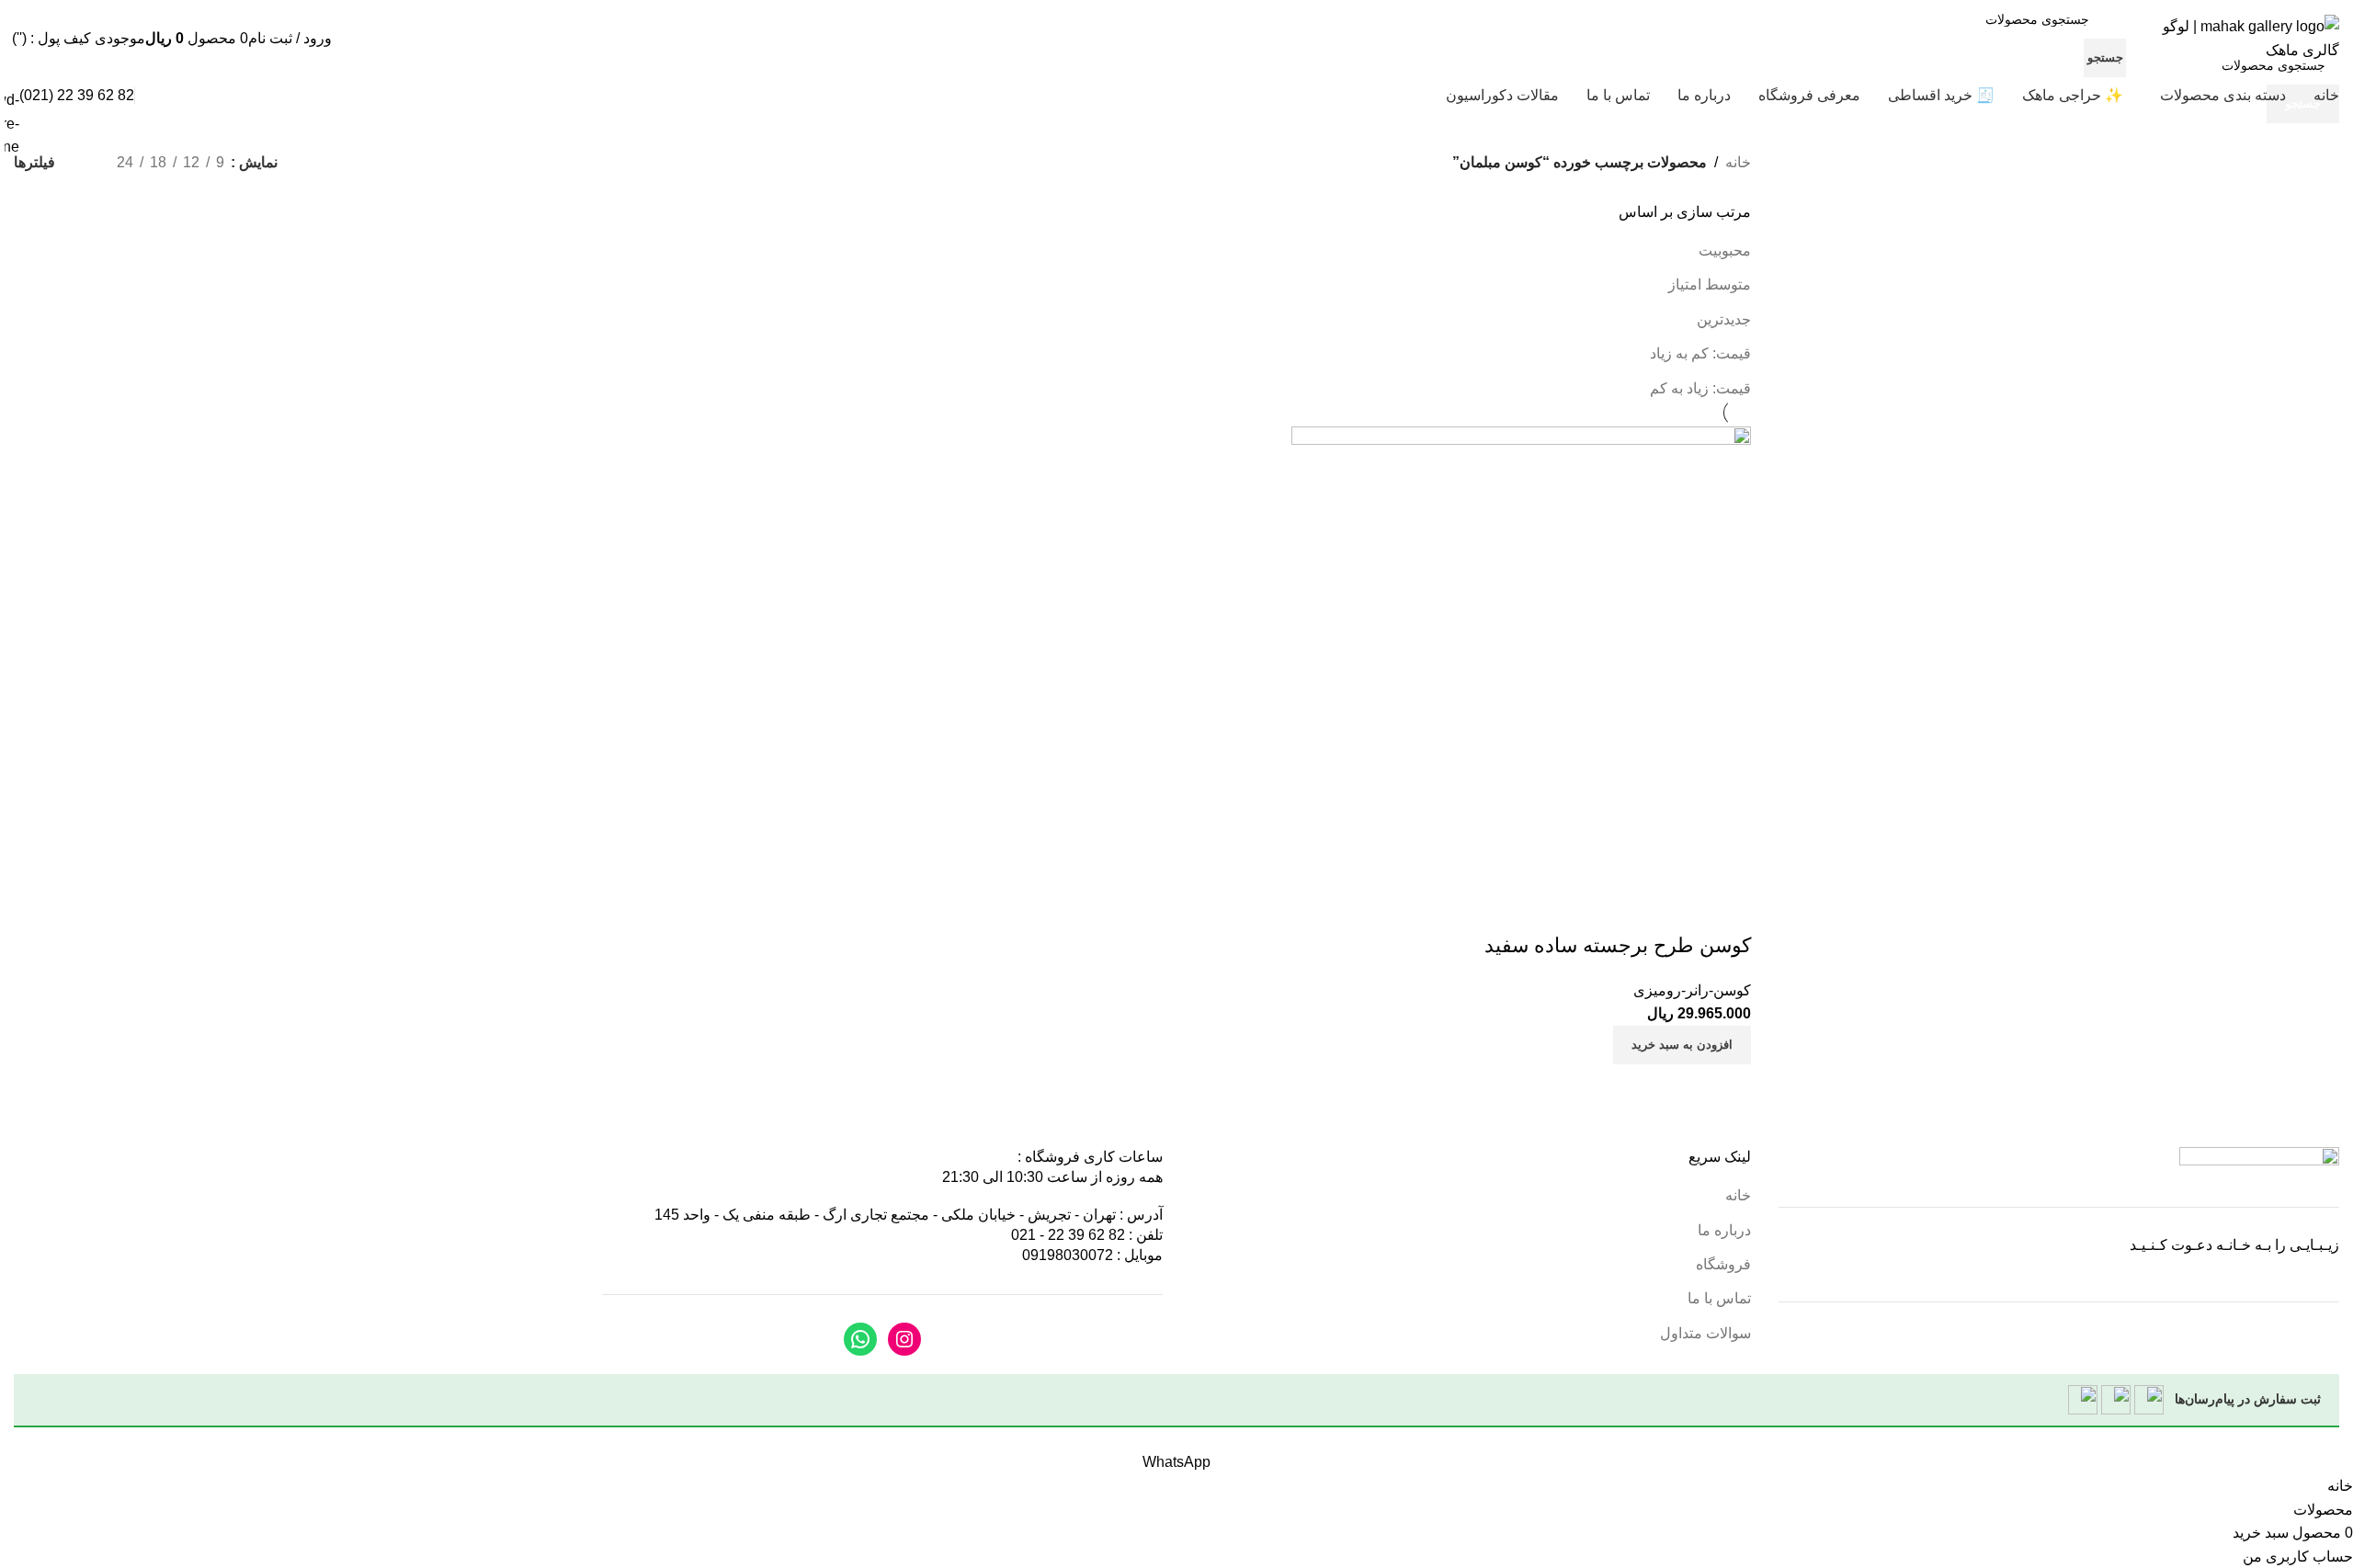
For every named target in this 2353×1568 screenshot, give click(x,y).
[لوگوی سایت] (2237, 37)
